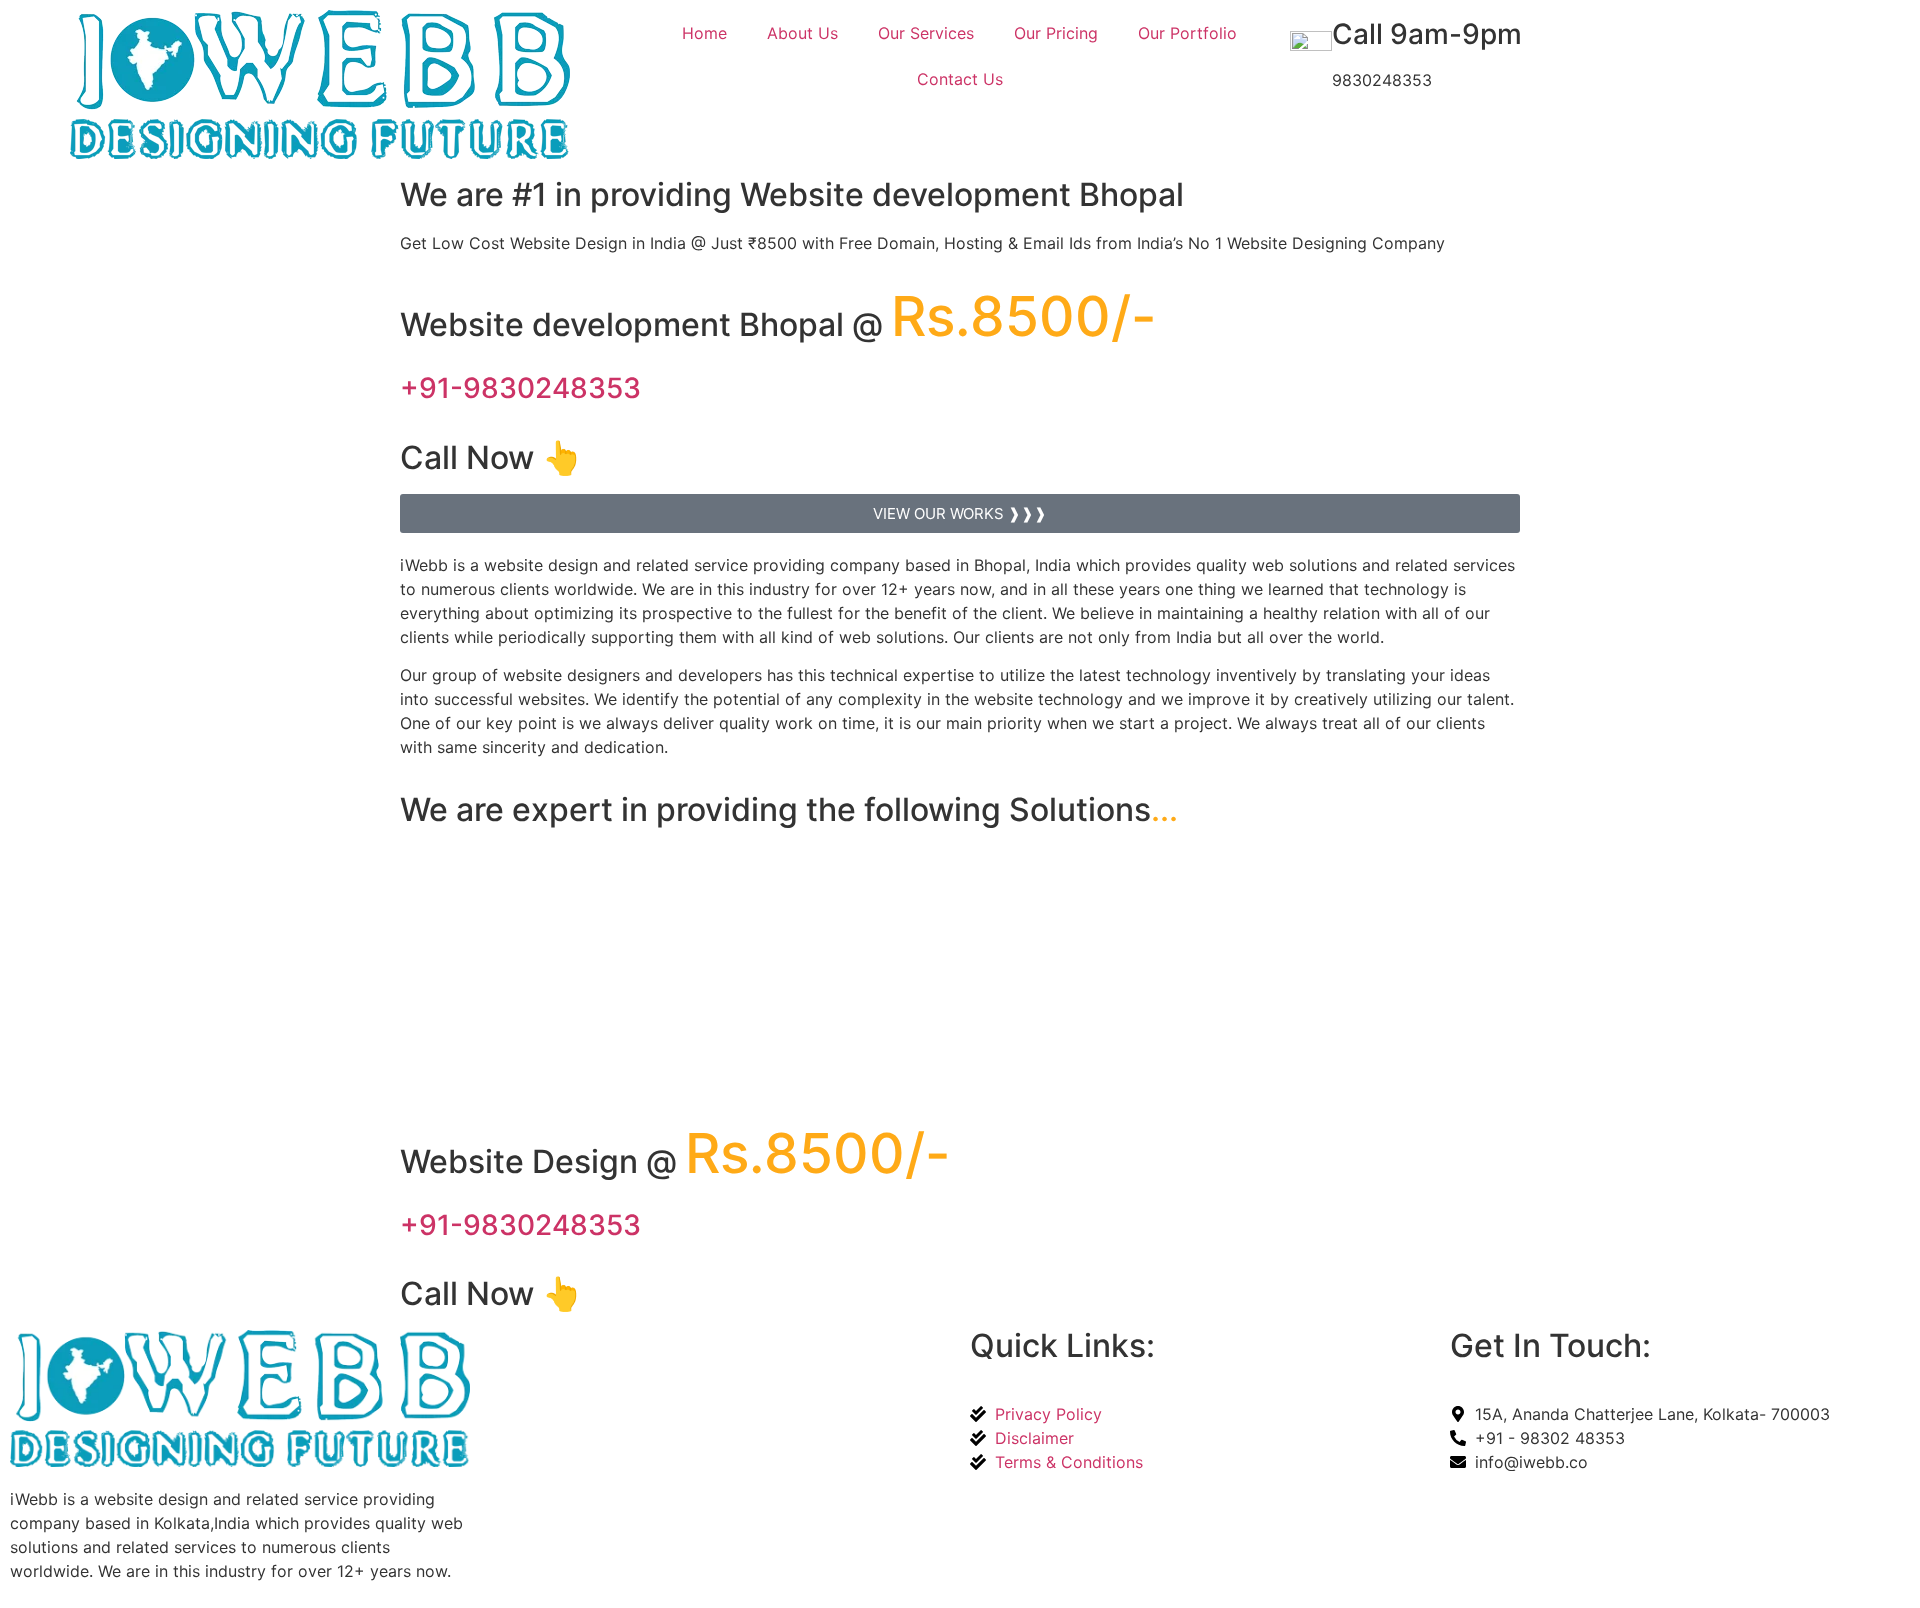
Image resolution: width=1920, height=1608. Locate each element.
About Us (802, 33)
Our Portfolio (1187, 33)
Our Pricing (1056, 33)
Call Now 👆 (491, 457)
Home (704, 33)
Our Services (926, 33)
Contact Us (960, 79)
